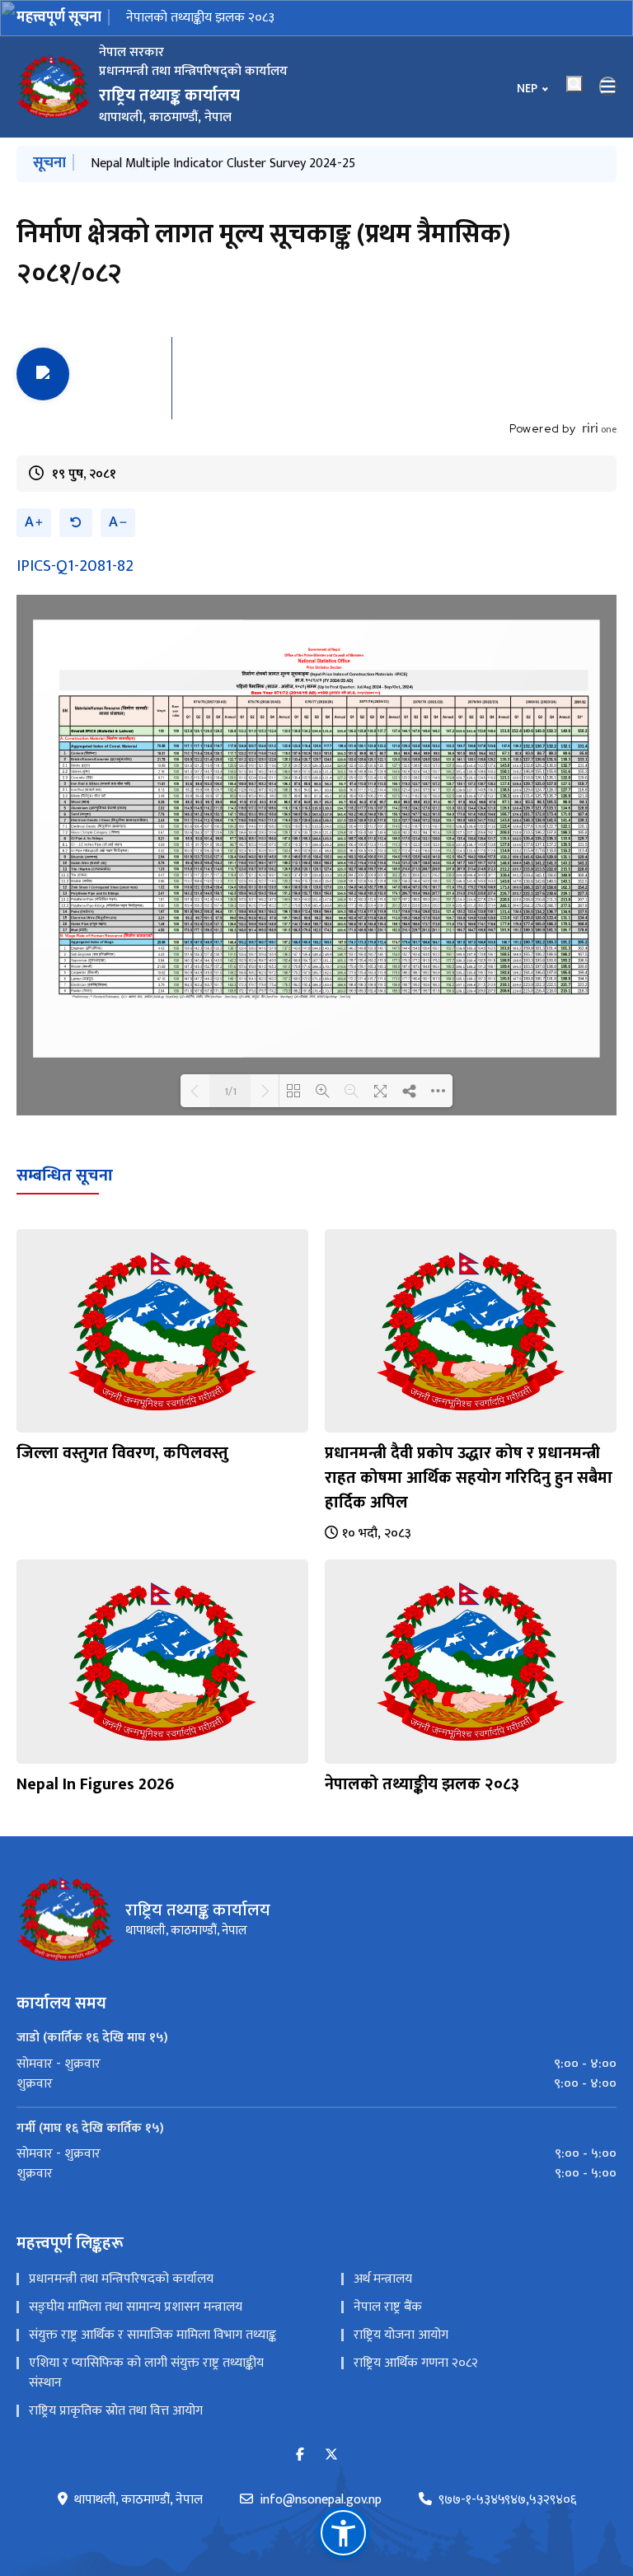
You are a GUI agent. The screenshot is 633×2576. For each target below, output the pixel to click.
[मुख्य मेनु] (608, 86)
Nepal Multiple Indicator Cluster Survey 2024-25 (223, 164)
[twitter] (331, 2455)
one (599, 429)
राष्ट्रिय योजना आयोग (401, 2335)
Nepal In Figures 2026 (95, 1784)
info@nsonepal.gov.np (321, 2500)
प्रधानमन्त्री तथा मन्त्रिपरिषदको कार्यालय (121, 2279)
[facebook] (300, 2455)
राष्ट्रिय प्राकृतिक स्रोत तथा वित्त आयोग (116, 2411)
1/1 (230, 1091)
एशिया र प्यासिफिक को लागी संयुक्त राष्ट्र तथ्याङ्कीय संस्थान (146, 2373)
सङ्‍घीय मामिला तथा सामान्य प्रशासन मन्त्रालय (136, 2307)
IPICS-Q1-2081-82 (75, 566)
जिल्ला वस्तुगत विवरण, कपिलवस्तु (122, 1453)
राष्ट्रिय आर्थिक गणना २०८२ (416, 2363)
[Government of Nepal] (54, 86)
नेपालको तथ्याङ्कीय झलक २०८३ (200, 18)
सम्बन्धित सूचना (65, 1176)
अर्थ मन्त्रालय (383, 2279)
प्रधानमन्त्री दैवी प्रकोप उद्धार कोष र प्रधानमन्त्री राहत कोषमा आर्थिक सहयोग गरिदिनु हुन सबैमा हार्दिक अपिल (469, 1478)
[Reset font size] (76, 523)
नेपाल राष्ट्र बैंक (388, 2307)
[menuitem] (316, 2064)
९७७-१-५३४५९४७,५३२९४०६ (507, 2500)
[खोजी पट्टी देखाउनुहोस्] (574, 84)
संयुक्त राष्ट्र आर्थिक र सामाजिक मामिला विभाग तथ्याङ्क (152, 2335)
